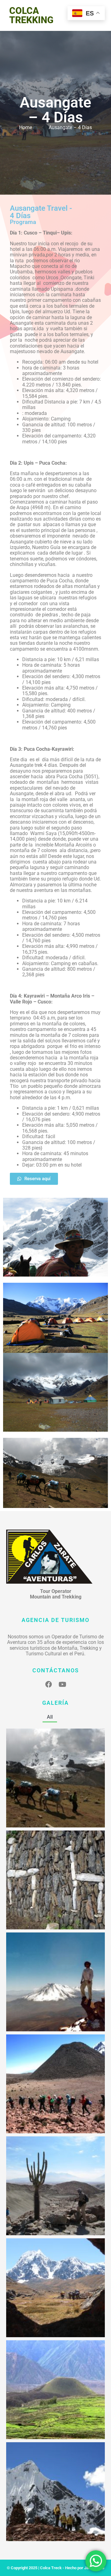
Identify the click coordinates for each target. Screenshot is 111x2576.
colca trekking (31, 15)
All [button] (50, 1717)
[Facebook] (49, 1684)
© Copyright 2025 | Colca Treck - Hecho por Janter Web (55, 2568)
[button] (64, 1717)
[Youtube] (62, 1684)
